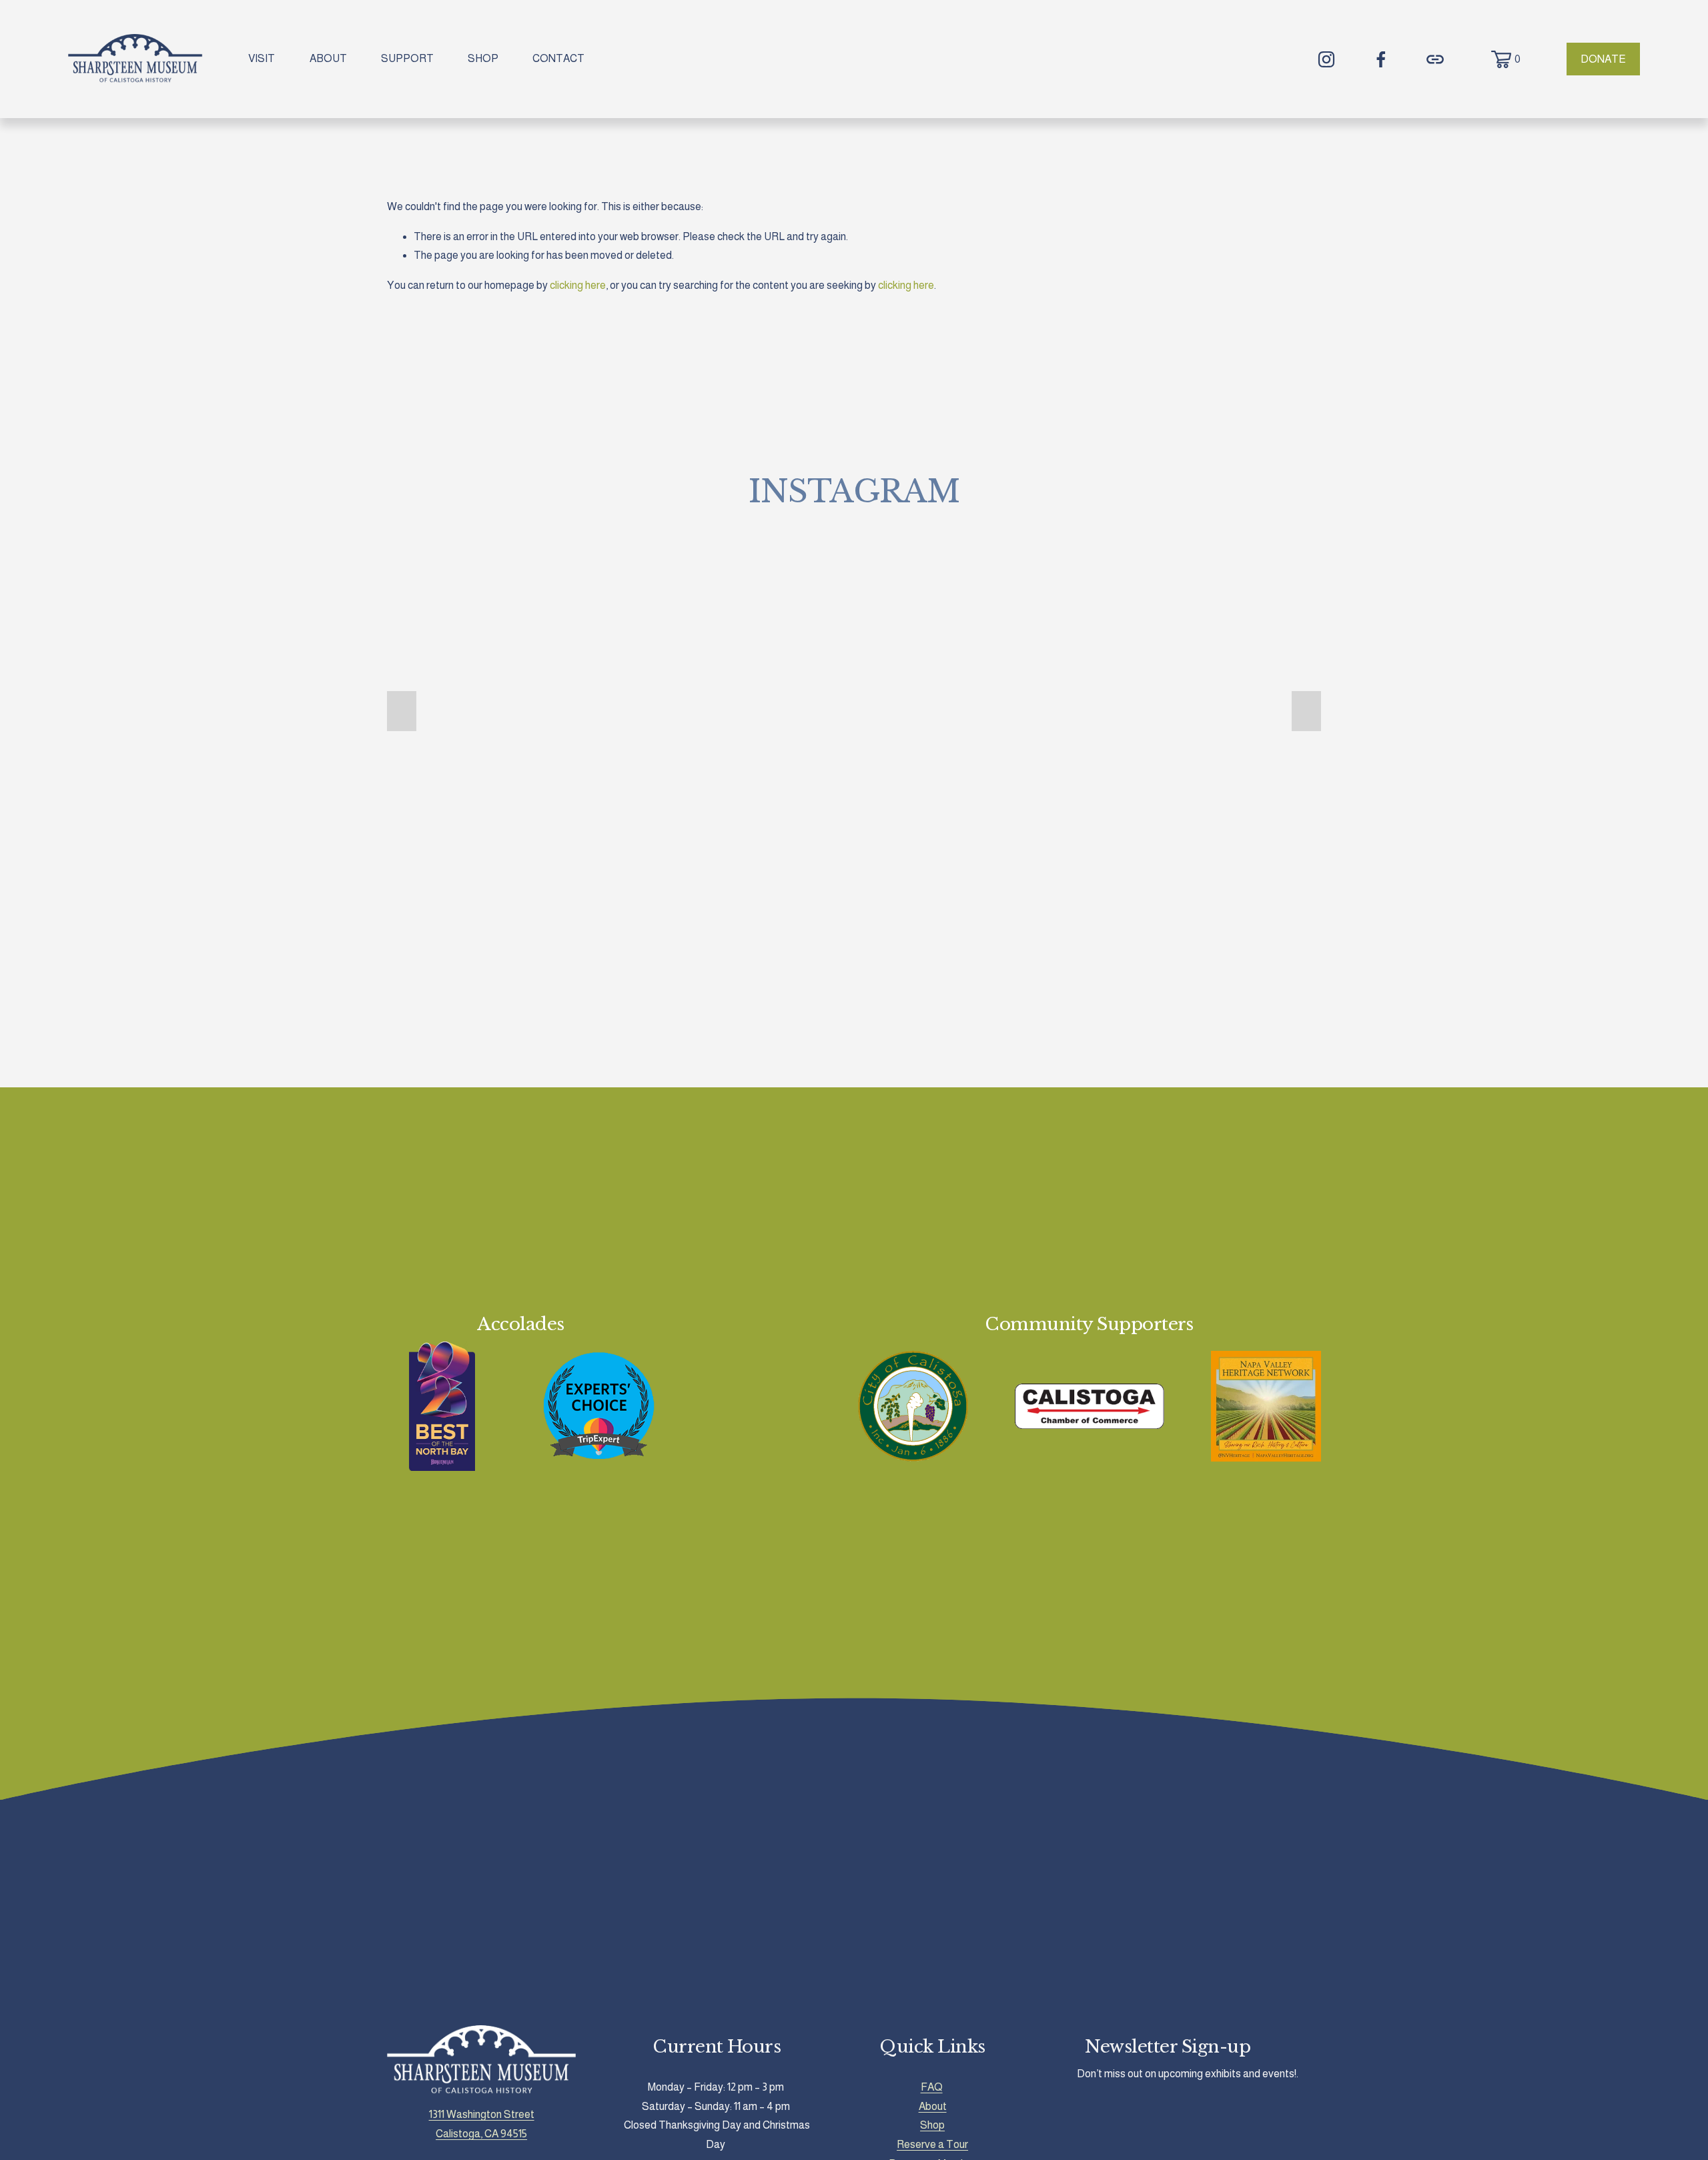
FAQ (932, 2087)
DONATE (1603, 59)
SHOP (483, 58)
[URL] (1435, 59)
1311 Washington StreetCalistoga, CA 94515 (482, 2124)
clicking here (578, 285)
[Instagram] (1326, 59)
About (933, 2106)
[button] (402, 711)
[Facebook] (1381, 59)
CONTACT (558, 58)
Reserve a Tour (932, 2144)
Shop (932, 2125)
